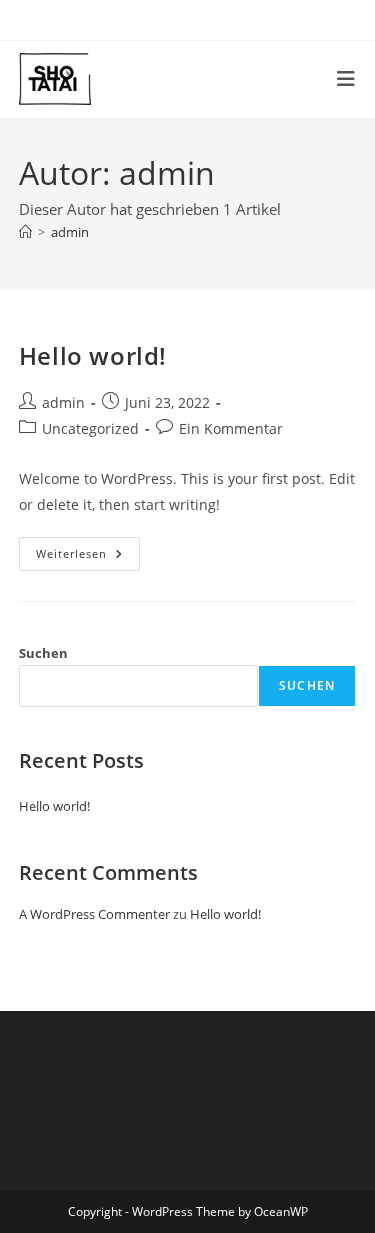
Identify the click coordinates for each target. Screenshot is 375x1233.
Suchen (43, 653)
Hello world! (93, 355)
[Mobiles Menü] (346, 79)
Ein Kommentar (231, 428)
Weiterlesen (88, 557)
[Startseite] (25, 232)
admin (70, 232)
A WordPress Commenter (94, 914)
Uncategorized (90, 428)
